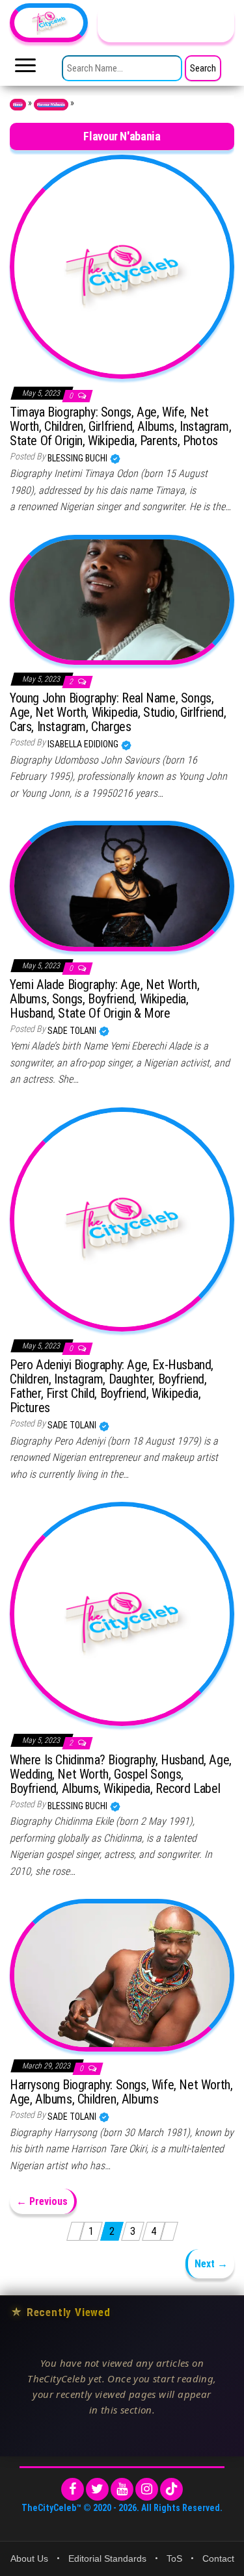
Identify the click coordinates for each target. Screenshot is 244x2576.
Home (18, 105)
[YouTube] (122, 2489)
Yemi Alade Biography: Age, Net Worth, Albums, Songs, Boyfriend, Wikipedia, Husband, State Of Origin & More (104, 999)
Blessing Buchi (78, 458)
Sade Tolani (73, 1031)
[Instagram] (147, 2489)
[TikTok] (171, 2489)
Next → (211, 2264)
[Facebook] (73, 2489)
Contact (218, 2558)
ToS (174, 2558)
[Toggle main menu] (25, 69)
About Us (29, 2558)
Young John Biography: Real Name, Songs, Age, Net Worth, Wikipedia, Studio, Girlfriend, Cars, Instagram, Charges (118, 712)
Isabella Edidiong (84, 744)
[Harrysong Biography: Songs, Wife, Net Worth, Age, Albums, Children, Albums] (122, 1974)
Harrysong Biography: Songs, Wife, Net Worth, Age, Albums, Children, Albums (121, 2092)
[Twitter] (97, 2489)
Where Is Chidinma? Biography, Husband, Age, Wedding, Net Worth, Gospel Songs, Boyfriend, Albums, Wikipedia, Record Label (121, 1774)
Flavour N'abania (51, 105)
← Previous (42, 2201)
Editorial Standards (107, 2558)
